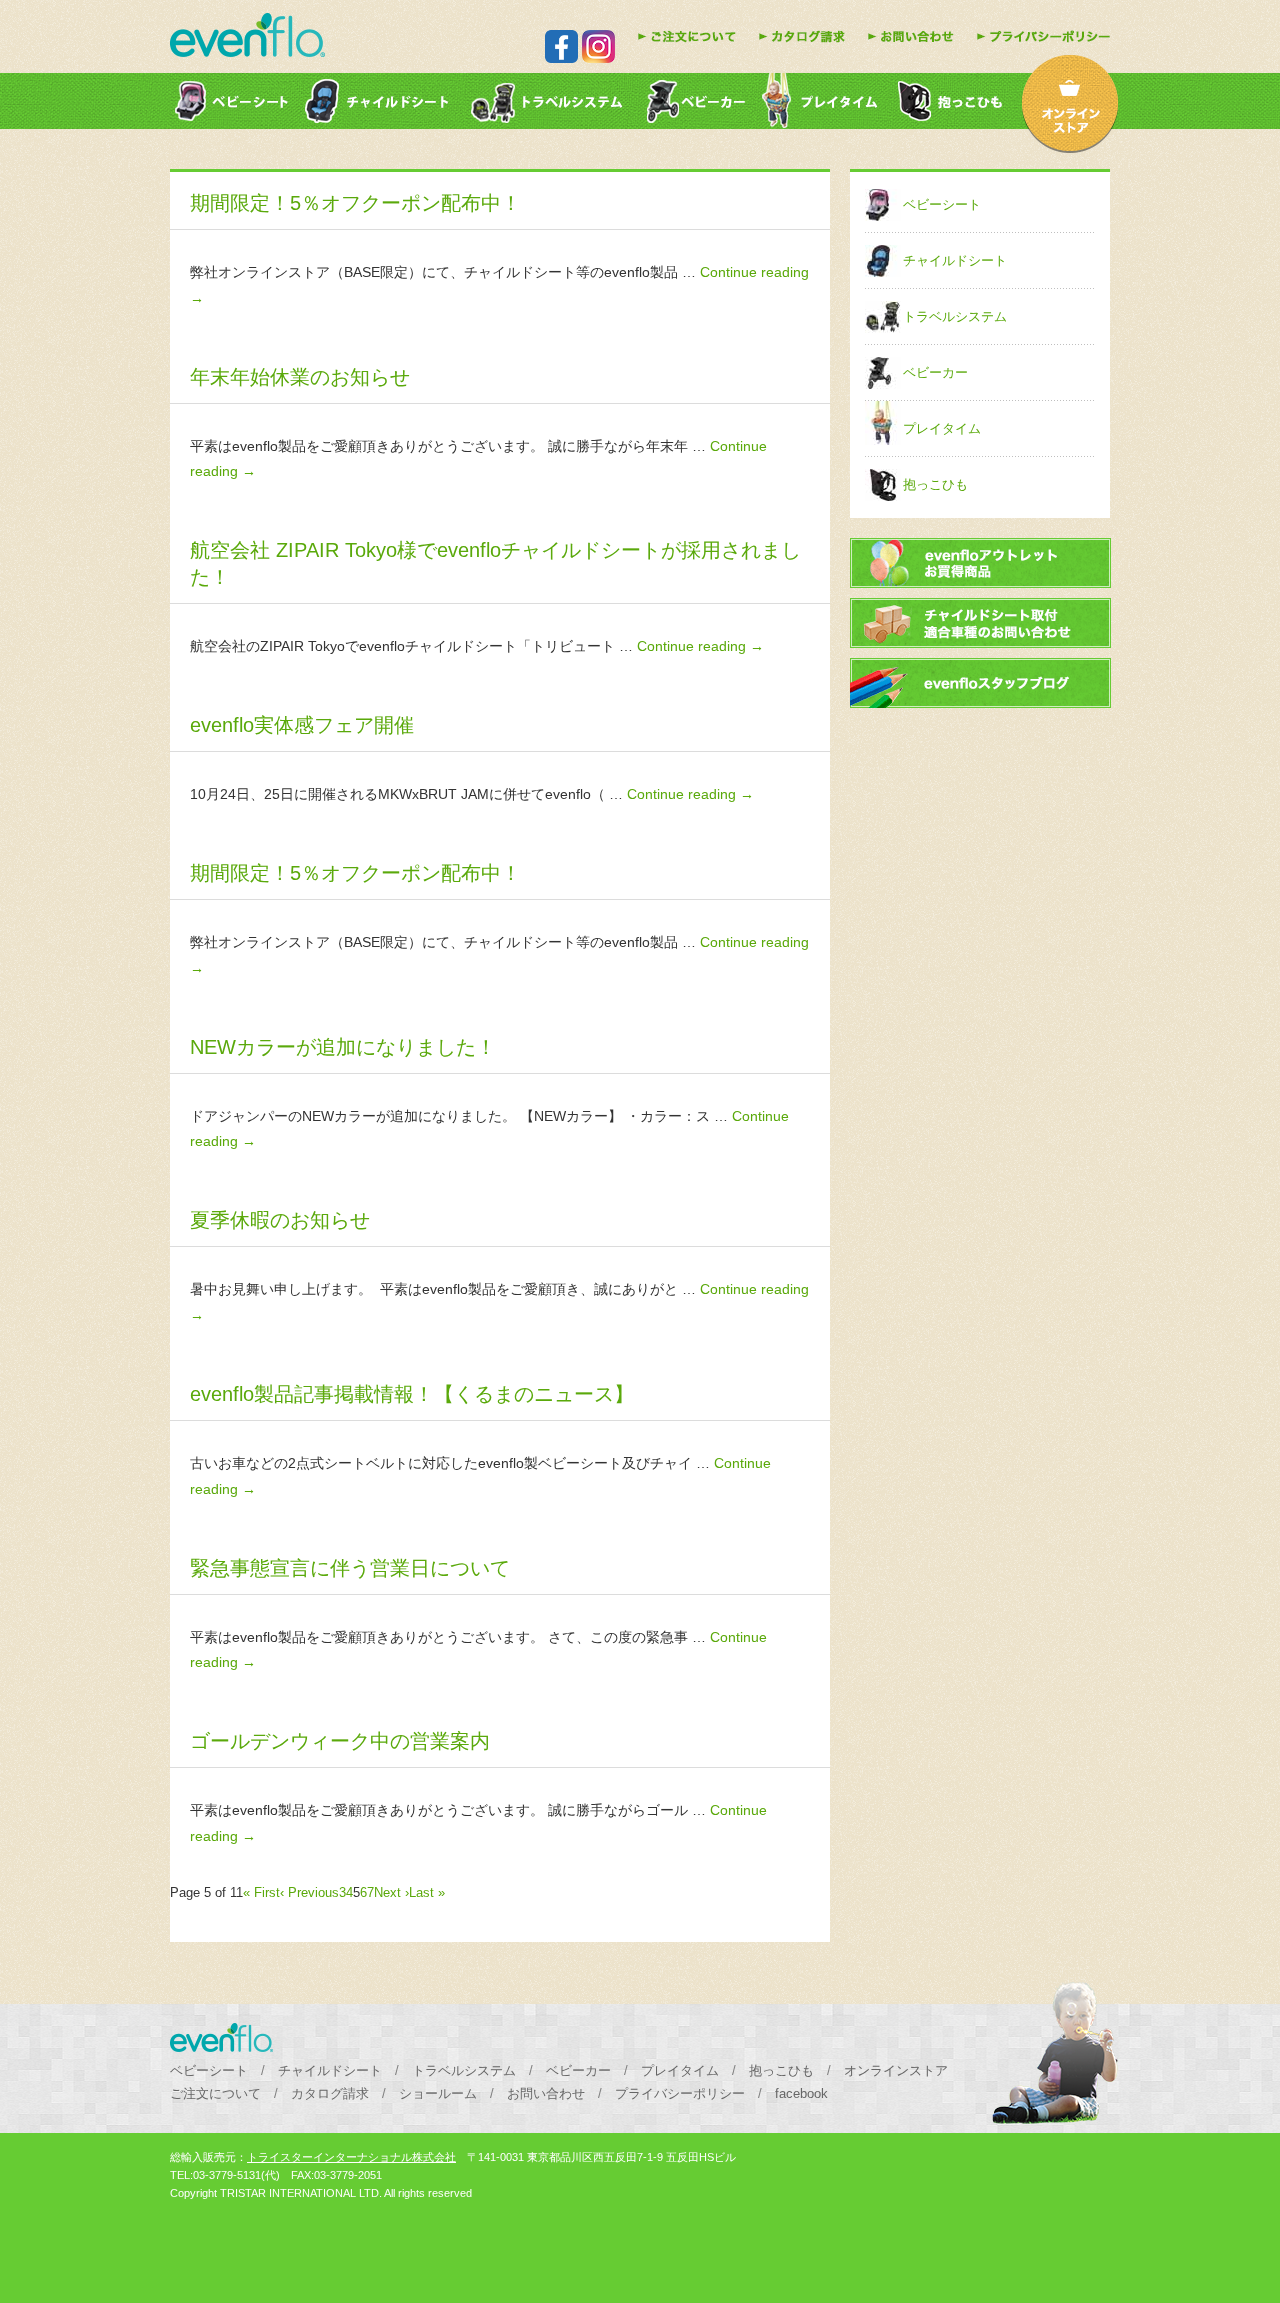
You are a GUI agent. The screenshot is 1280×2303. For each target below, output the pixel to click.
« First (261, 1892)
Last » (427, 1892)
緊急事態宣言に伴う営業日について (350, 1568)
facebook (801, 2093)
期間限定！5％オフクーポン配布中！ (355, 203)
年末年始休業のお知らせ (300, 377)
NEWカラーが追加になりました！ (343, 1047)
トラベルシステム (955, 316)
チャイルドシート (955, 260)
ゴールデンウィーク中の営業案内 (340, 1741)
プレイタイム (942, 428)
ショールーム (438, 2093)
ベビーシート (942, 204)
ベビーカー (935, 372)
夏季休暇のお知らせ (280, 1220)
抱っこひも (935, 484)
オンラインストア (896, 2070)
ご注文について (215, 2093)
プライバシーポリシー (680, 2093)
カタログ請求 (330, 2093)
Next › (391, 1892)
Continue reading (700, 646)
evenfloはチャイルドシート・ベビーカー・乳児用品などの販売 (247, 35)
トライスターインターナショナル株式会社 (351, 2157)
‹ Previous (309, 1892)
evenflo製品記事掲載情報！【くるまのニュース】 (412, 1394)
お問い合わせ (546, 2093)
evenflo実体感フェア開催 (302, 725)
